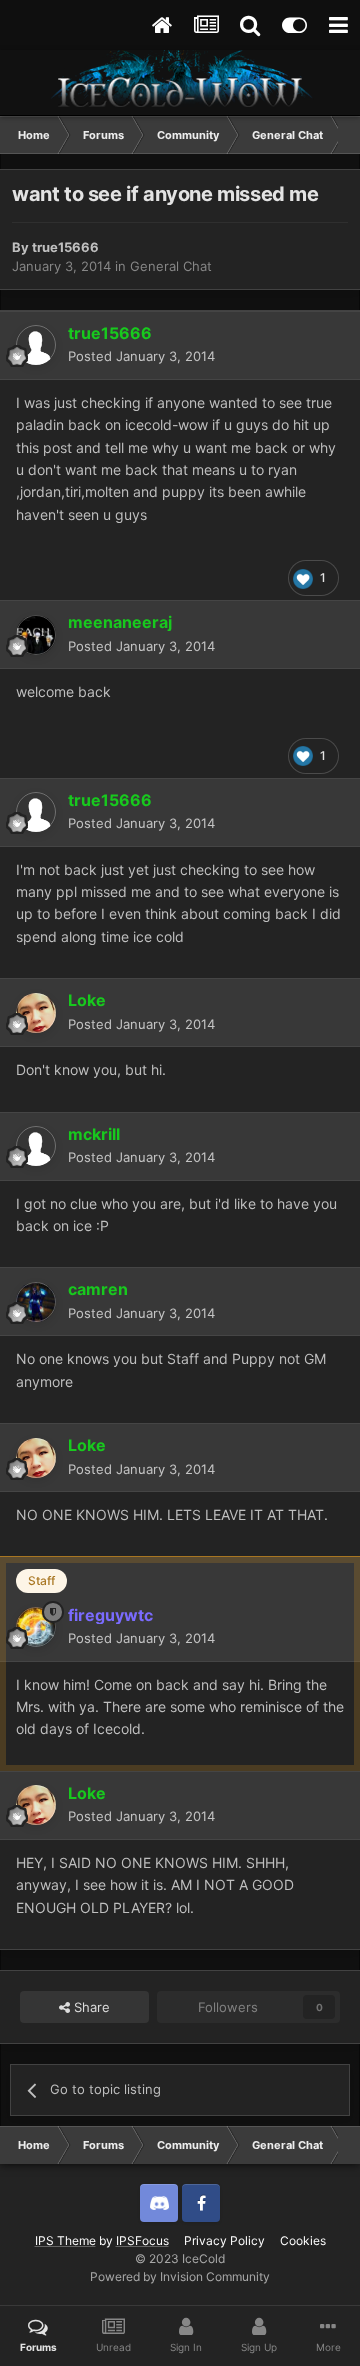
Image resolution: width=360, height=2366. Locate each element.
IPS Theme (65, 2240)
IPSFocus (142, 2240)
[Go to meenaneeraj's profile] (36, 635)
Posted (141, 356)
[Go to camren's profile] (36, 1302)
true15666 (65, 247)
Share (90, 2007)
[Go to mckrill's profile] (36, 1146)
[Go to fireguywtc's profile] (36, 1627)
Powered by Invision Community (180, 2276)
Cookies (303, 2240)
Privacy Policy (224, 2240)
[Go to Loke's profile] (36, 1013)
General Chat (171, 266)
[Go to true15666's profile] (36, 345)
